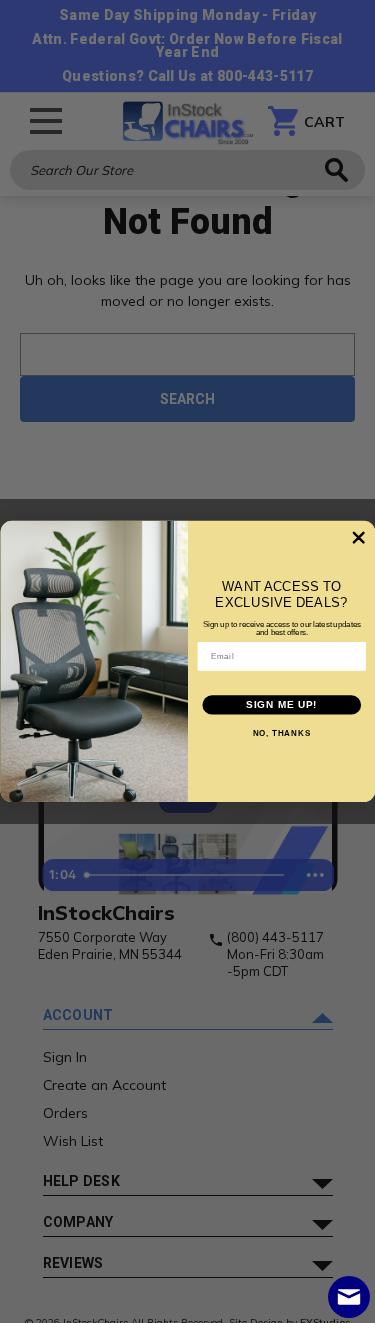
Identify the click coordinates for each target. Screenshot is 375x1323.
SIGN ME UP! (281, 705)
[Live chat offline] (349, 1297)
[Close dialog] (358, 538)
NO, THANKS (281, 734)
